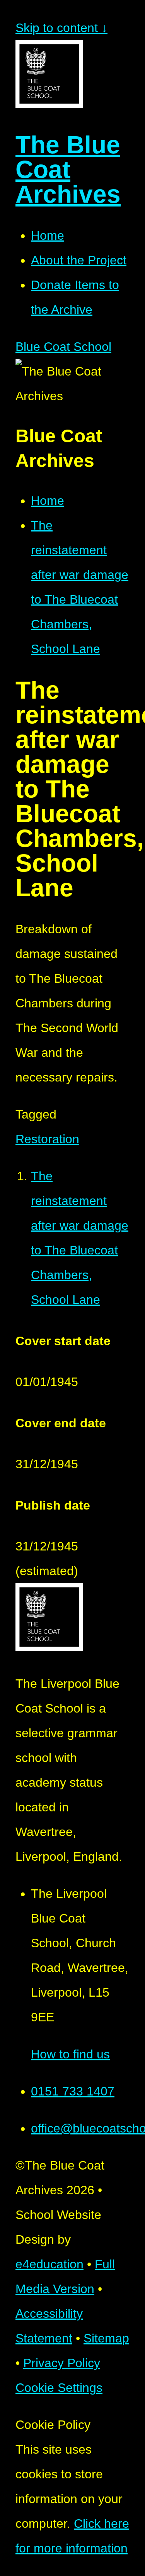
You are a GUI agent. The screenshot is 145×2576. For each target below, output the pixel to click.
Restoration (47, 1139)
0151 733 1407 (73, 2091)
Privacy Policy (62, 2363)
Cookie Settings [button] (59, 2388)
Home (48, 501)
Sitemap (106, 2338)
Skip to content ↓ (61, 28)
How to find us (70, 2054)
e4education (49, 2264)
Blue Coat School (63, 347)
